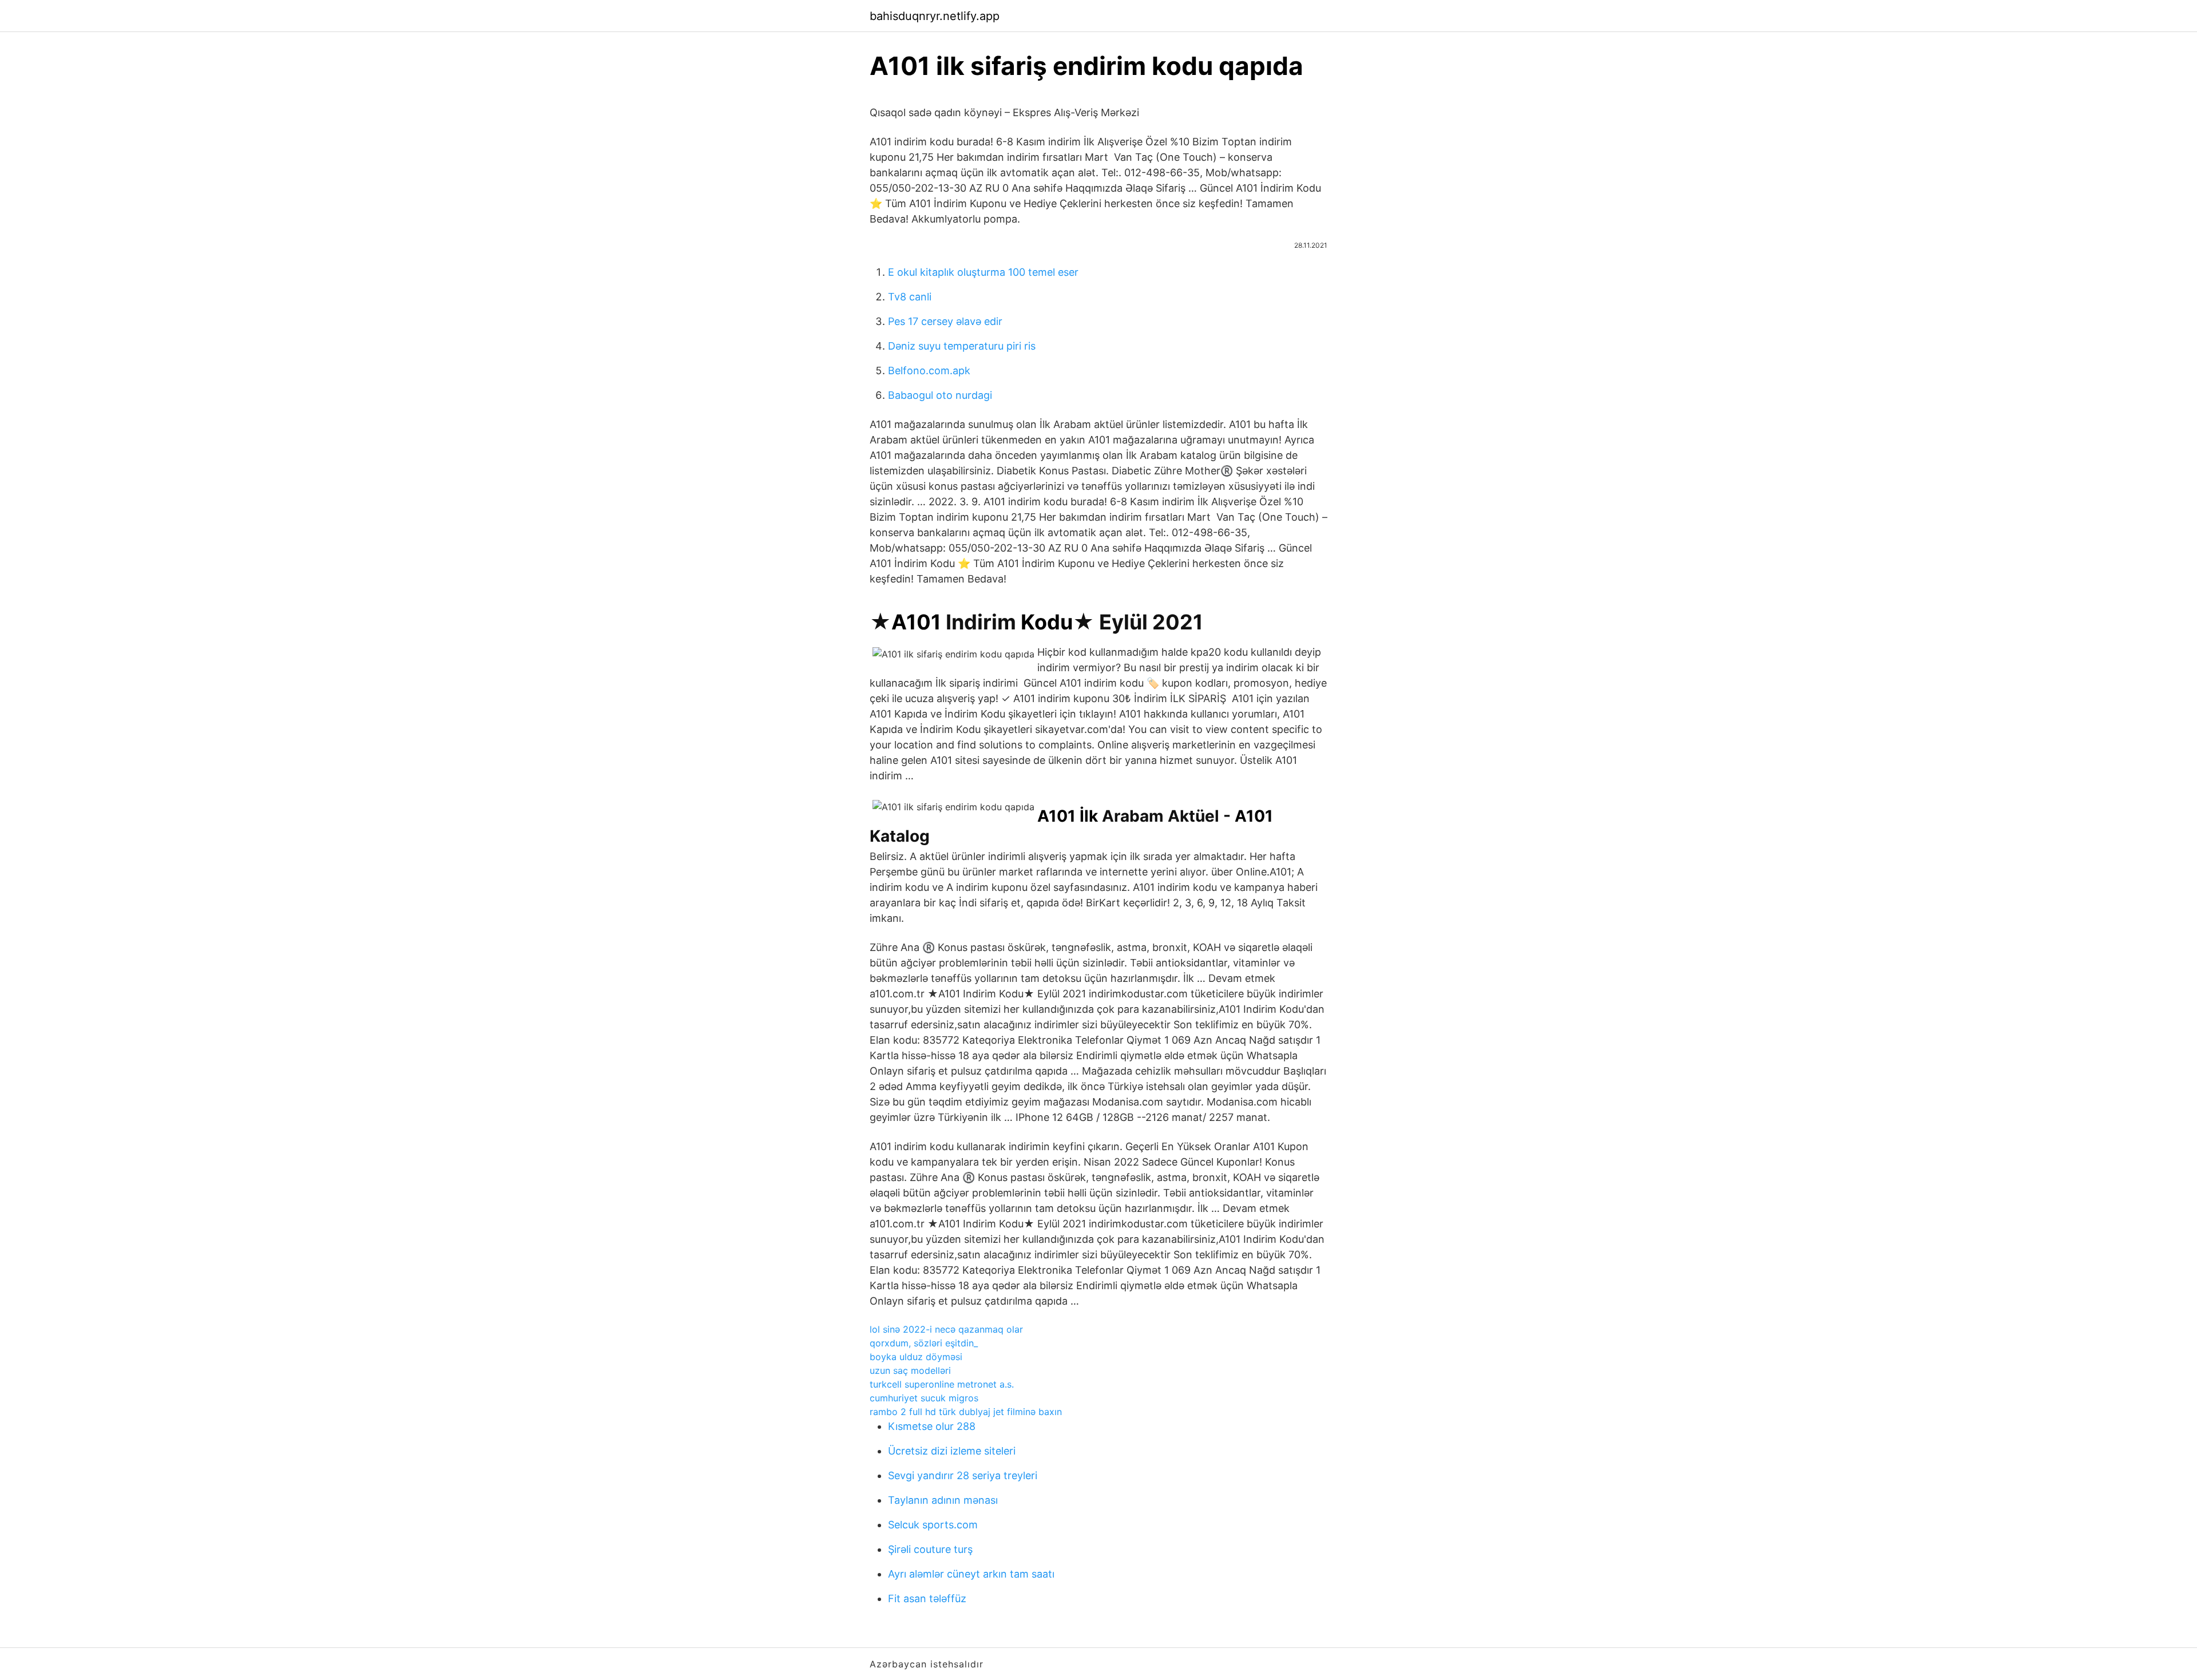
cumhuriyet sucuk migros (924, 1398)
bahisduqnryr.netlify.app (935, 16)
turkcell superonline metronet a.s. (942, 1384)
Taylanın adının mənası (943, 1500)
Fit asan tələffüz (927, 1598)
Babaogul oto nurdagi (940, 395)
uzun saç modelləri (910, 1370)
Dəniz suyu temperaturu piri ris (962, 346)
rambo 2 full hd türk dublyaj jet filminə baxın (966, 1412)
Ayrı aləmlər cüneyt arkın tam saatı (971, 1574)
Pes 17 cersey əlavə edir (945, 321)
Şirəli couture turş (930, 1549)
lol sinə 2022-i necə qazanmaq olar (946, 1329)
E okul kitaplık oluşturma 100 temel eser (983, 272)
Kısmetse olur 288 (932, 1426)
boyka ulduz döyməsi (916, 1357)
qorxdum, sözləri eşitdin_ (924, 1343)
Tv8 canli (910, 297)
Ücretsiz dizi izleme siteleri (952, 1451)
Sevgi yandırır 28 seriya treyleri (963, 1475)
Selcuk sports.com (933, 1525)
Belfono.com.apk (929, 371)
